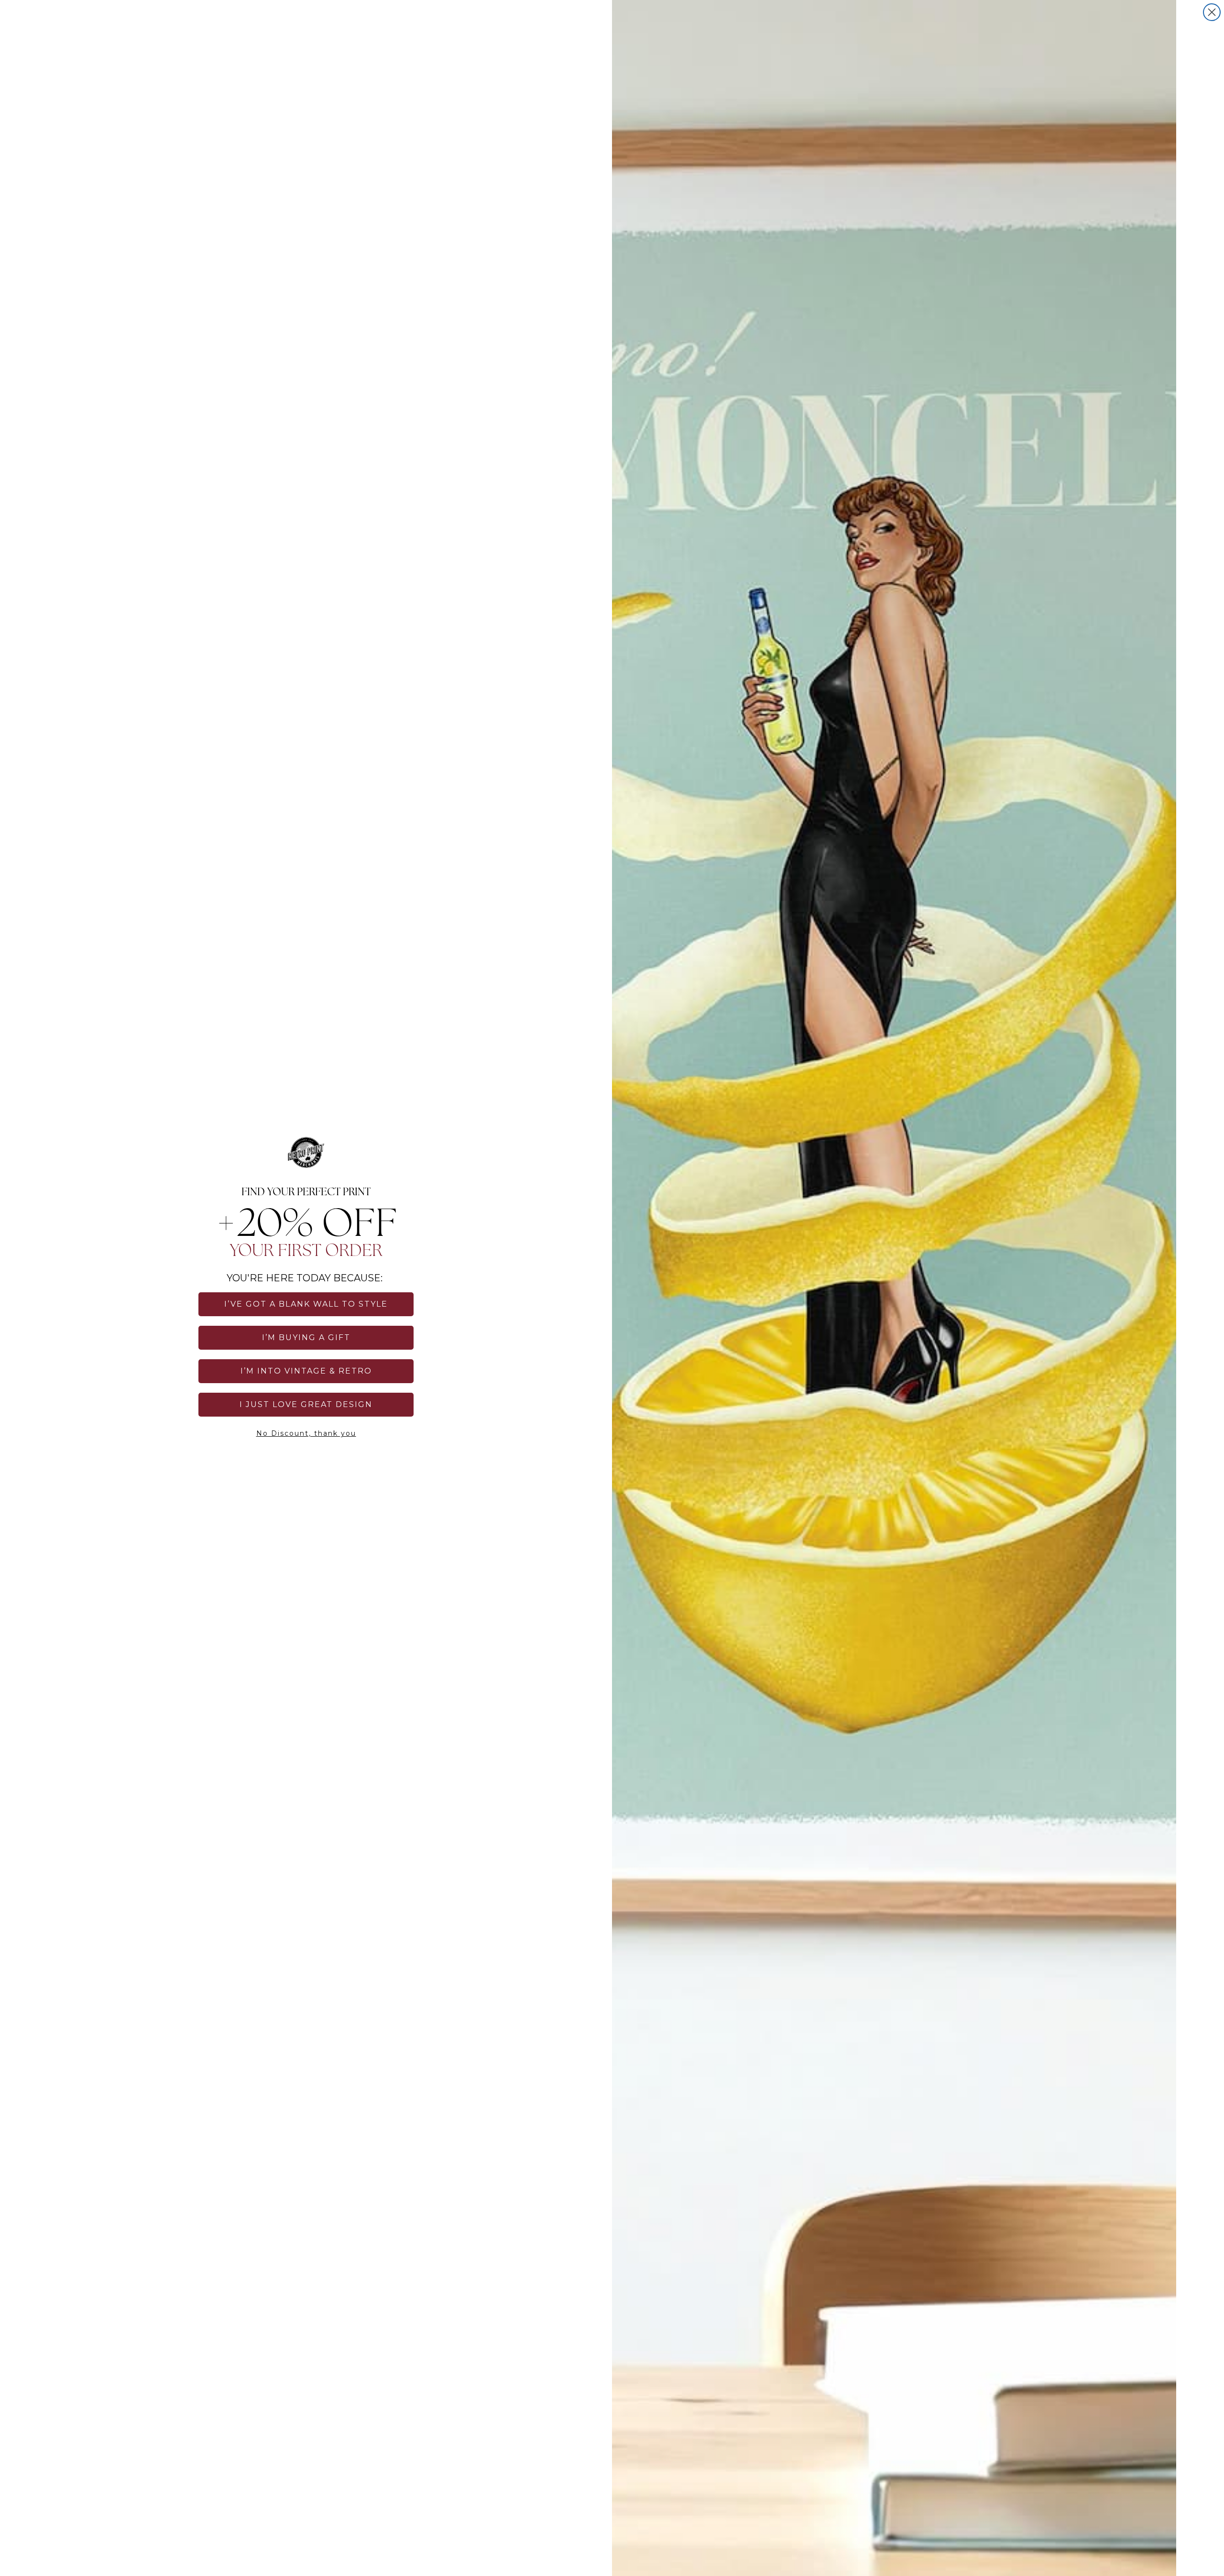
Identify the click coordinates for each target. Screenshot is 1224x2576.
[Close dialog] (1212, 12)
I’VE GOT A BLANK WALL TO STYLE (306, 1304)
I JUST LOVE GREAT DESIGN (306, 1404)
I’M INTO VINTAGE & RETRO (306, 1371)
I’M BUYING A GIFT (306, 1337)
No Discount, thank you (306, 1433)
